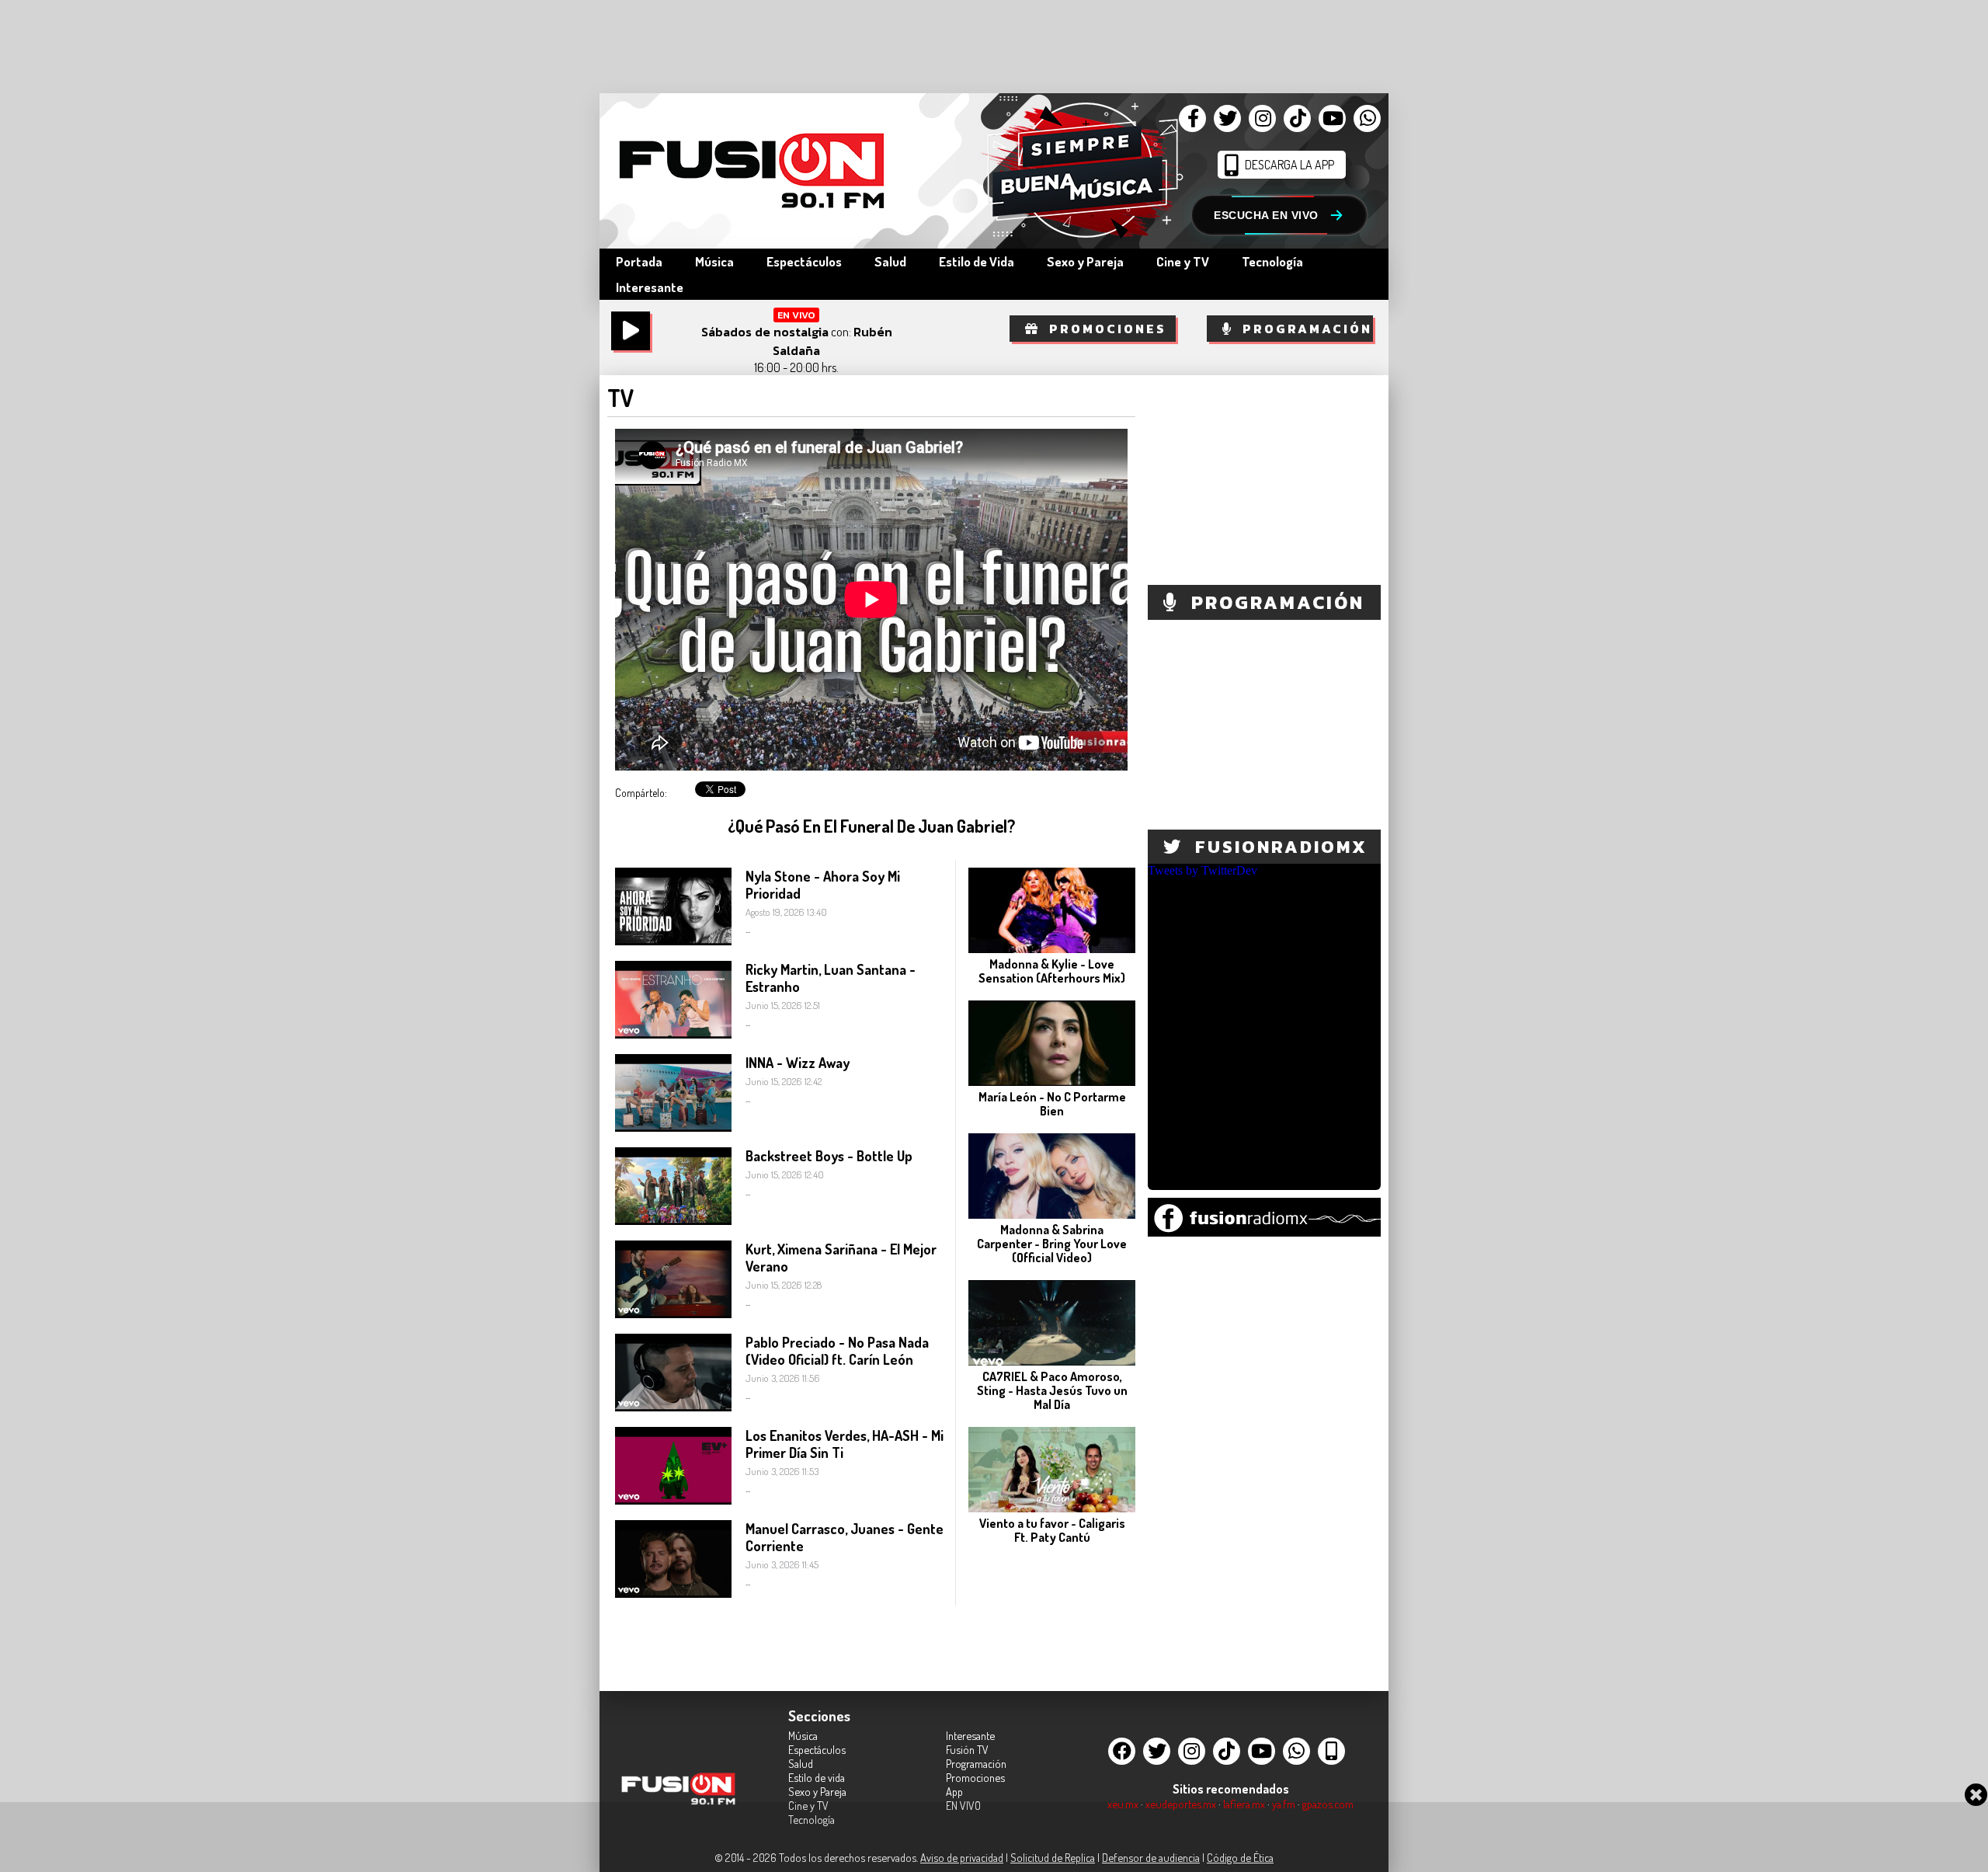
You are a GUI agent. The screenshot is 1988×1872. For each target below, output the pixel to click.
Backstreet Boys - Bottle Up (829, 1156)
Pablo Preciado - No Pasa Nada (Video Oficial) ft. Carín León (837, 1351)
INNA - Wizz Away (798, 1063)
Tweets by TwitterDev (1203, 870)
